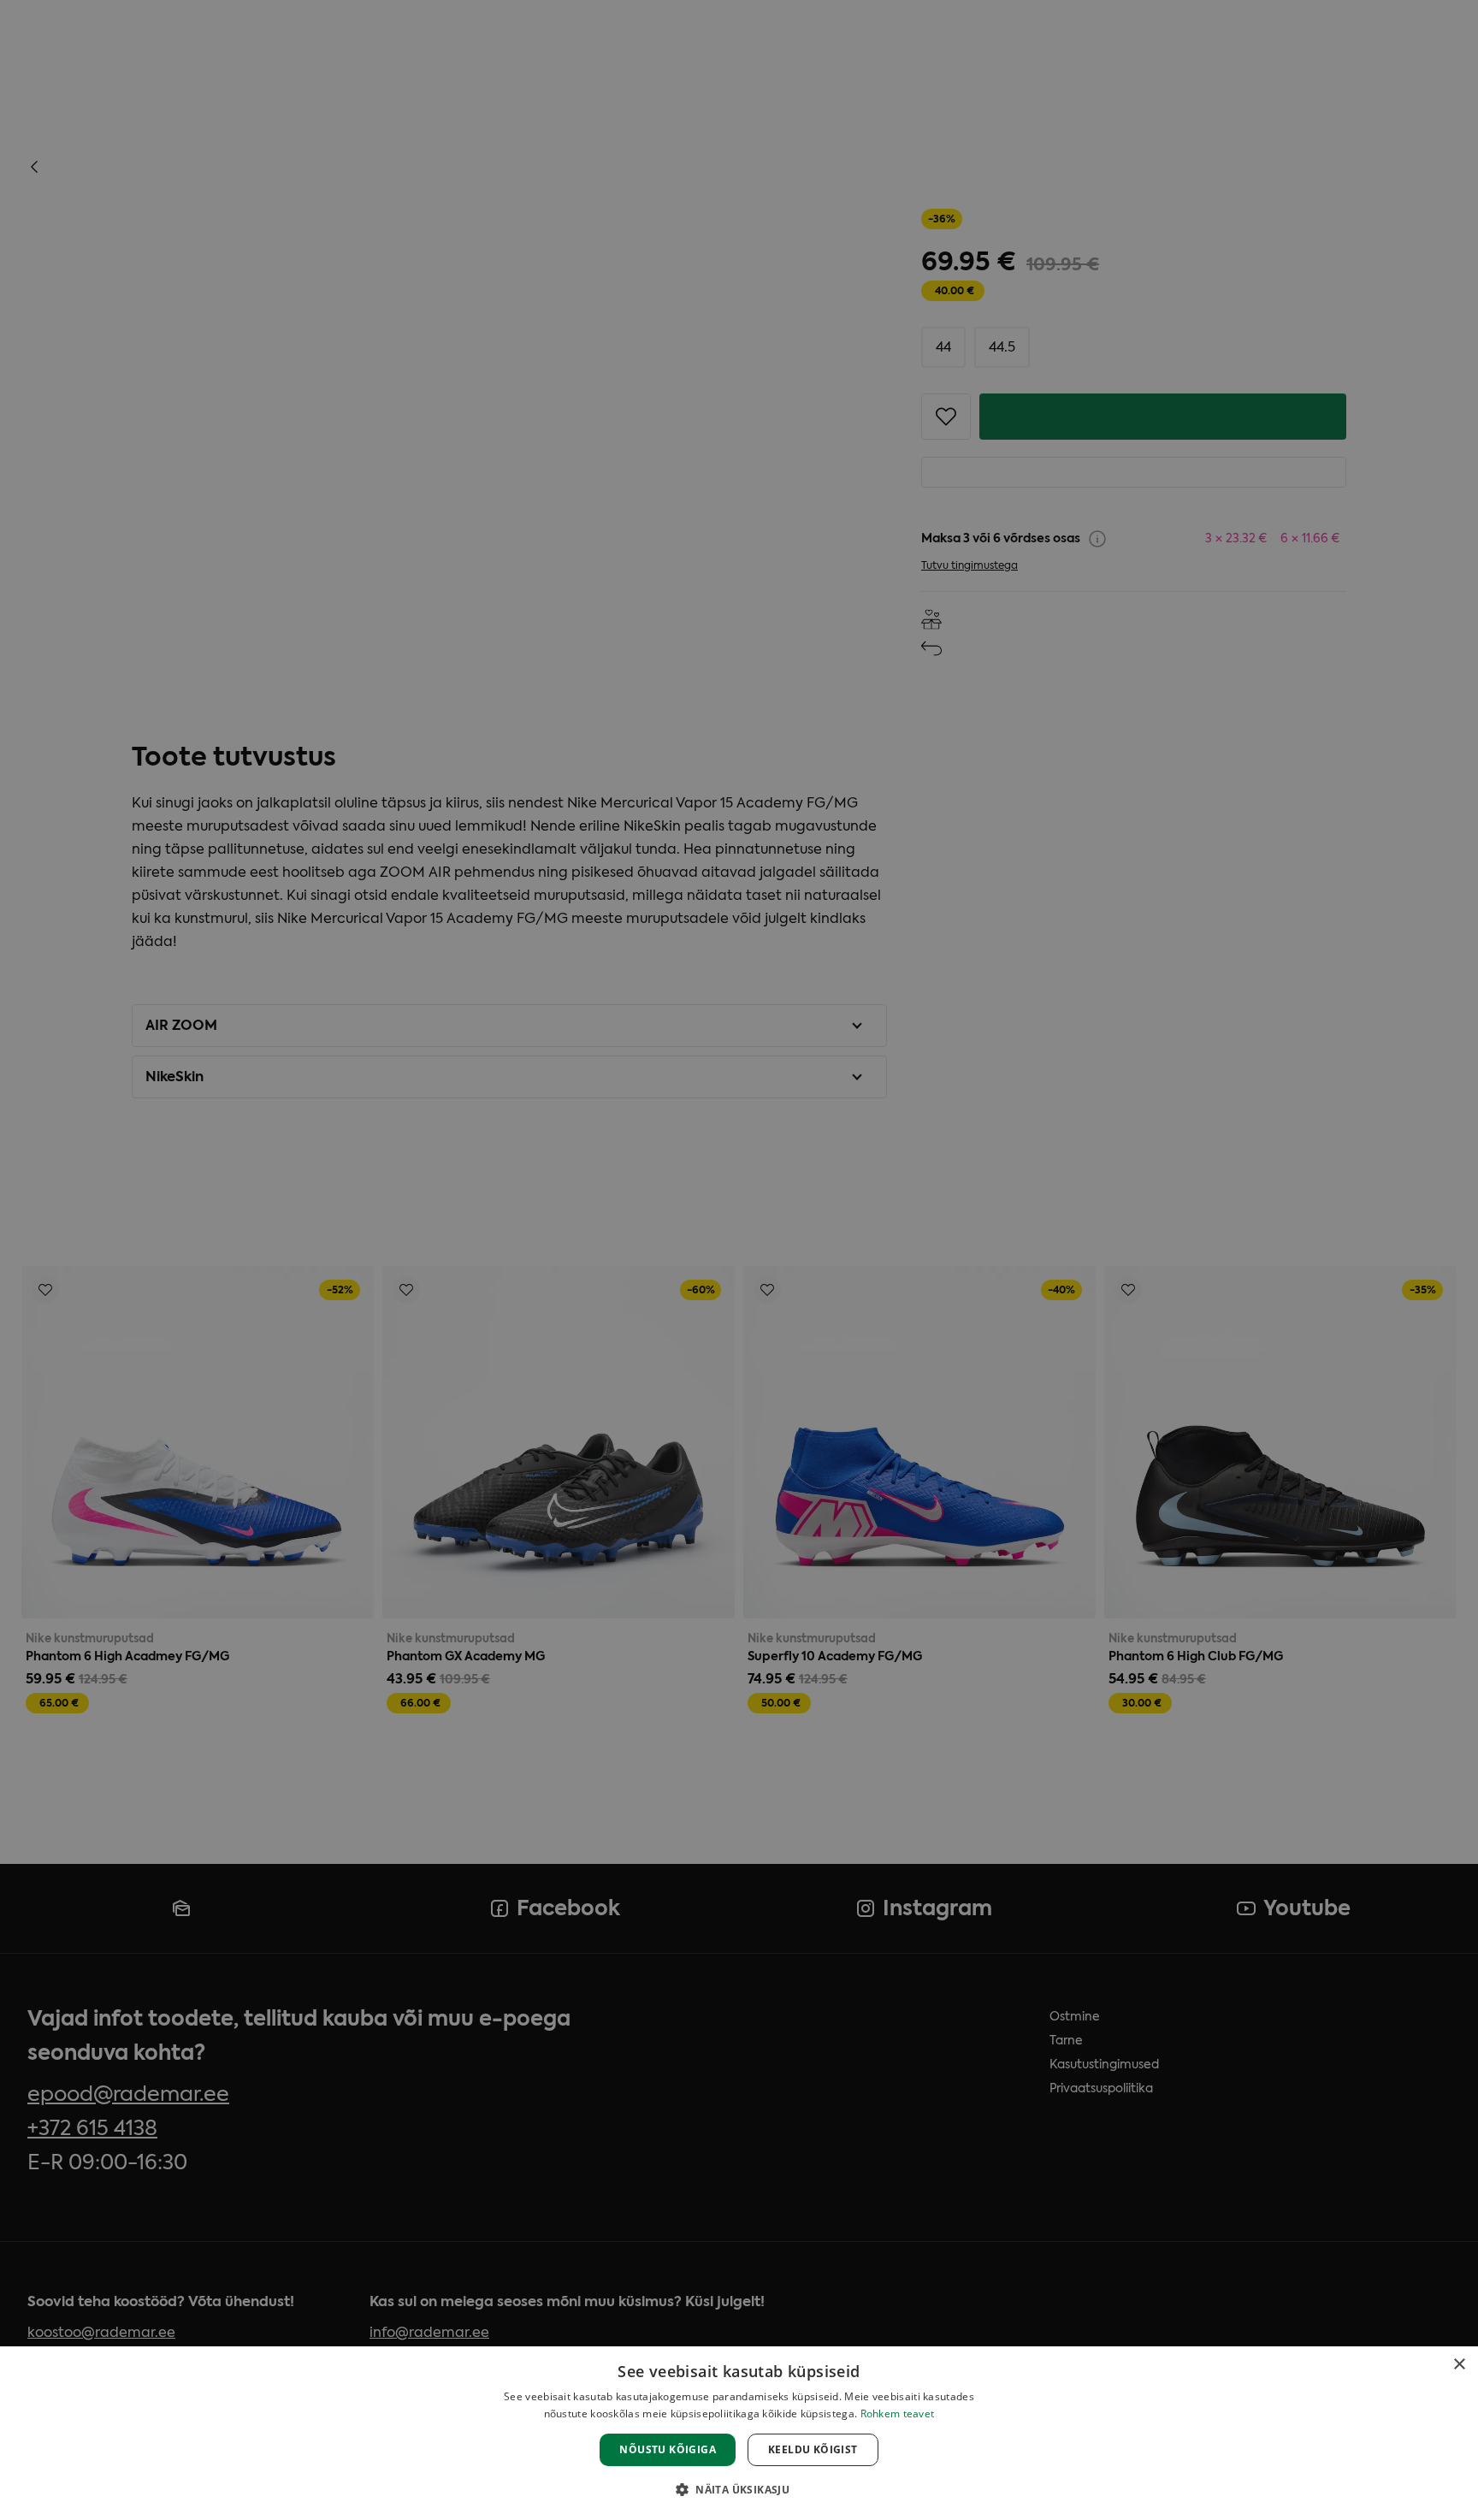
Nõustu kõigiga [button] (668, 2449)
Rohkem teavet (898, 2414)
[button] (739, 2489)
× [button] (1459, 2365)
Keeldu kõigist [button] (813, 2449)
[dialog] (739, 2433)
